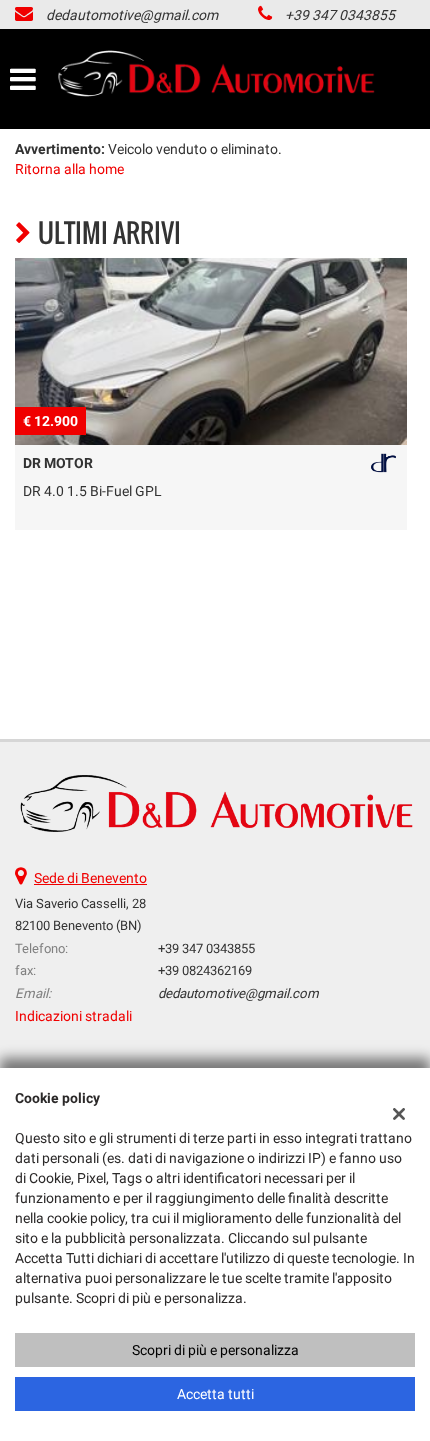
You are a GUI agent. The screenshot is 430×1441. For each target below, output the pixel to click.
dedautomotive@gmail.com (132, 15)
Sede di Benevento (90, 878)
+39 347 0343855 (340, 15)
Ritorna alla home (69, 169)
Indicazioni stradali (73, 1016)
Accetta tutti (215, 1394)
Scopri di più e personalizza (215, 1350)
